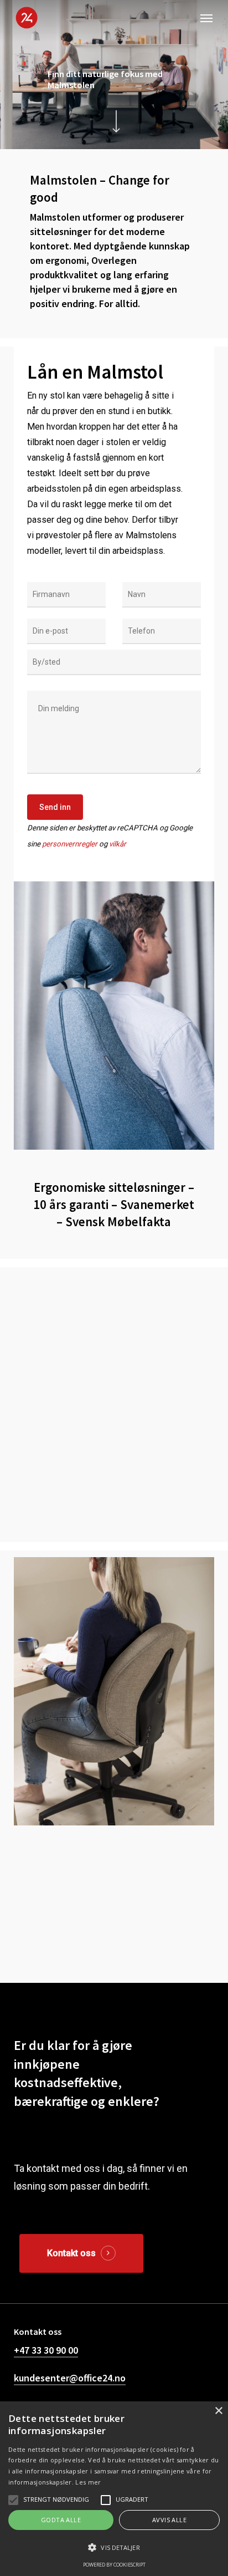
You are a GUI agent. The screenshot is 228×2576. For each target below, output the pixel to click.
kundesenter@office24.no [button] (70, 2378)
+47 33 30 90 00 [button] (46, 2350)
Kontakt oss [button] (71, 2253)
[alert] (114, 2489)
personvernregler (70, 844)
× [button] (218, 2411)
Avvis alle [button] (169, 2520)
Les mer (88, 2482)
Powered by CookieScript (114, 2565)
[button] (206, 18)
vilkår (118, 844)
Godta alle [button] (61, 2520)
